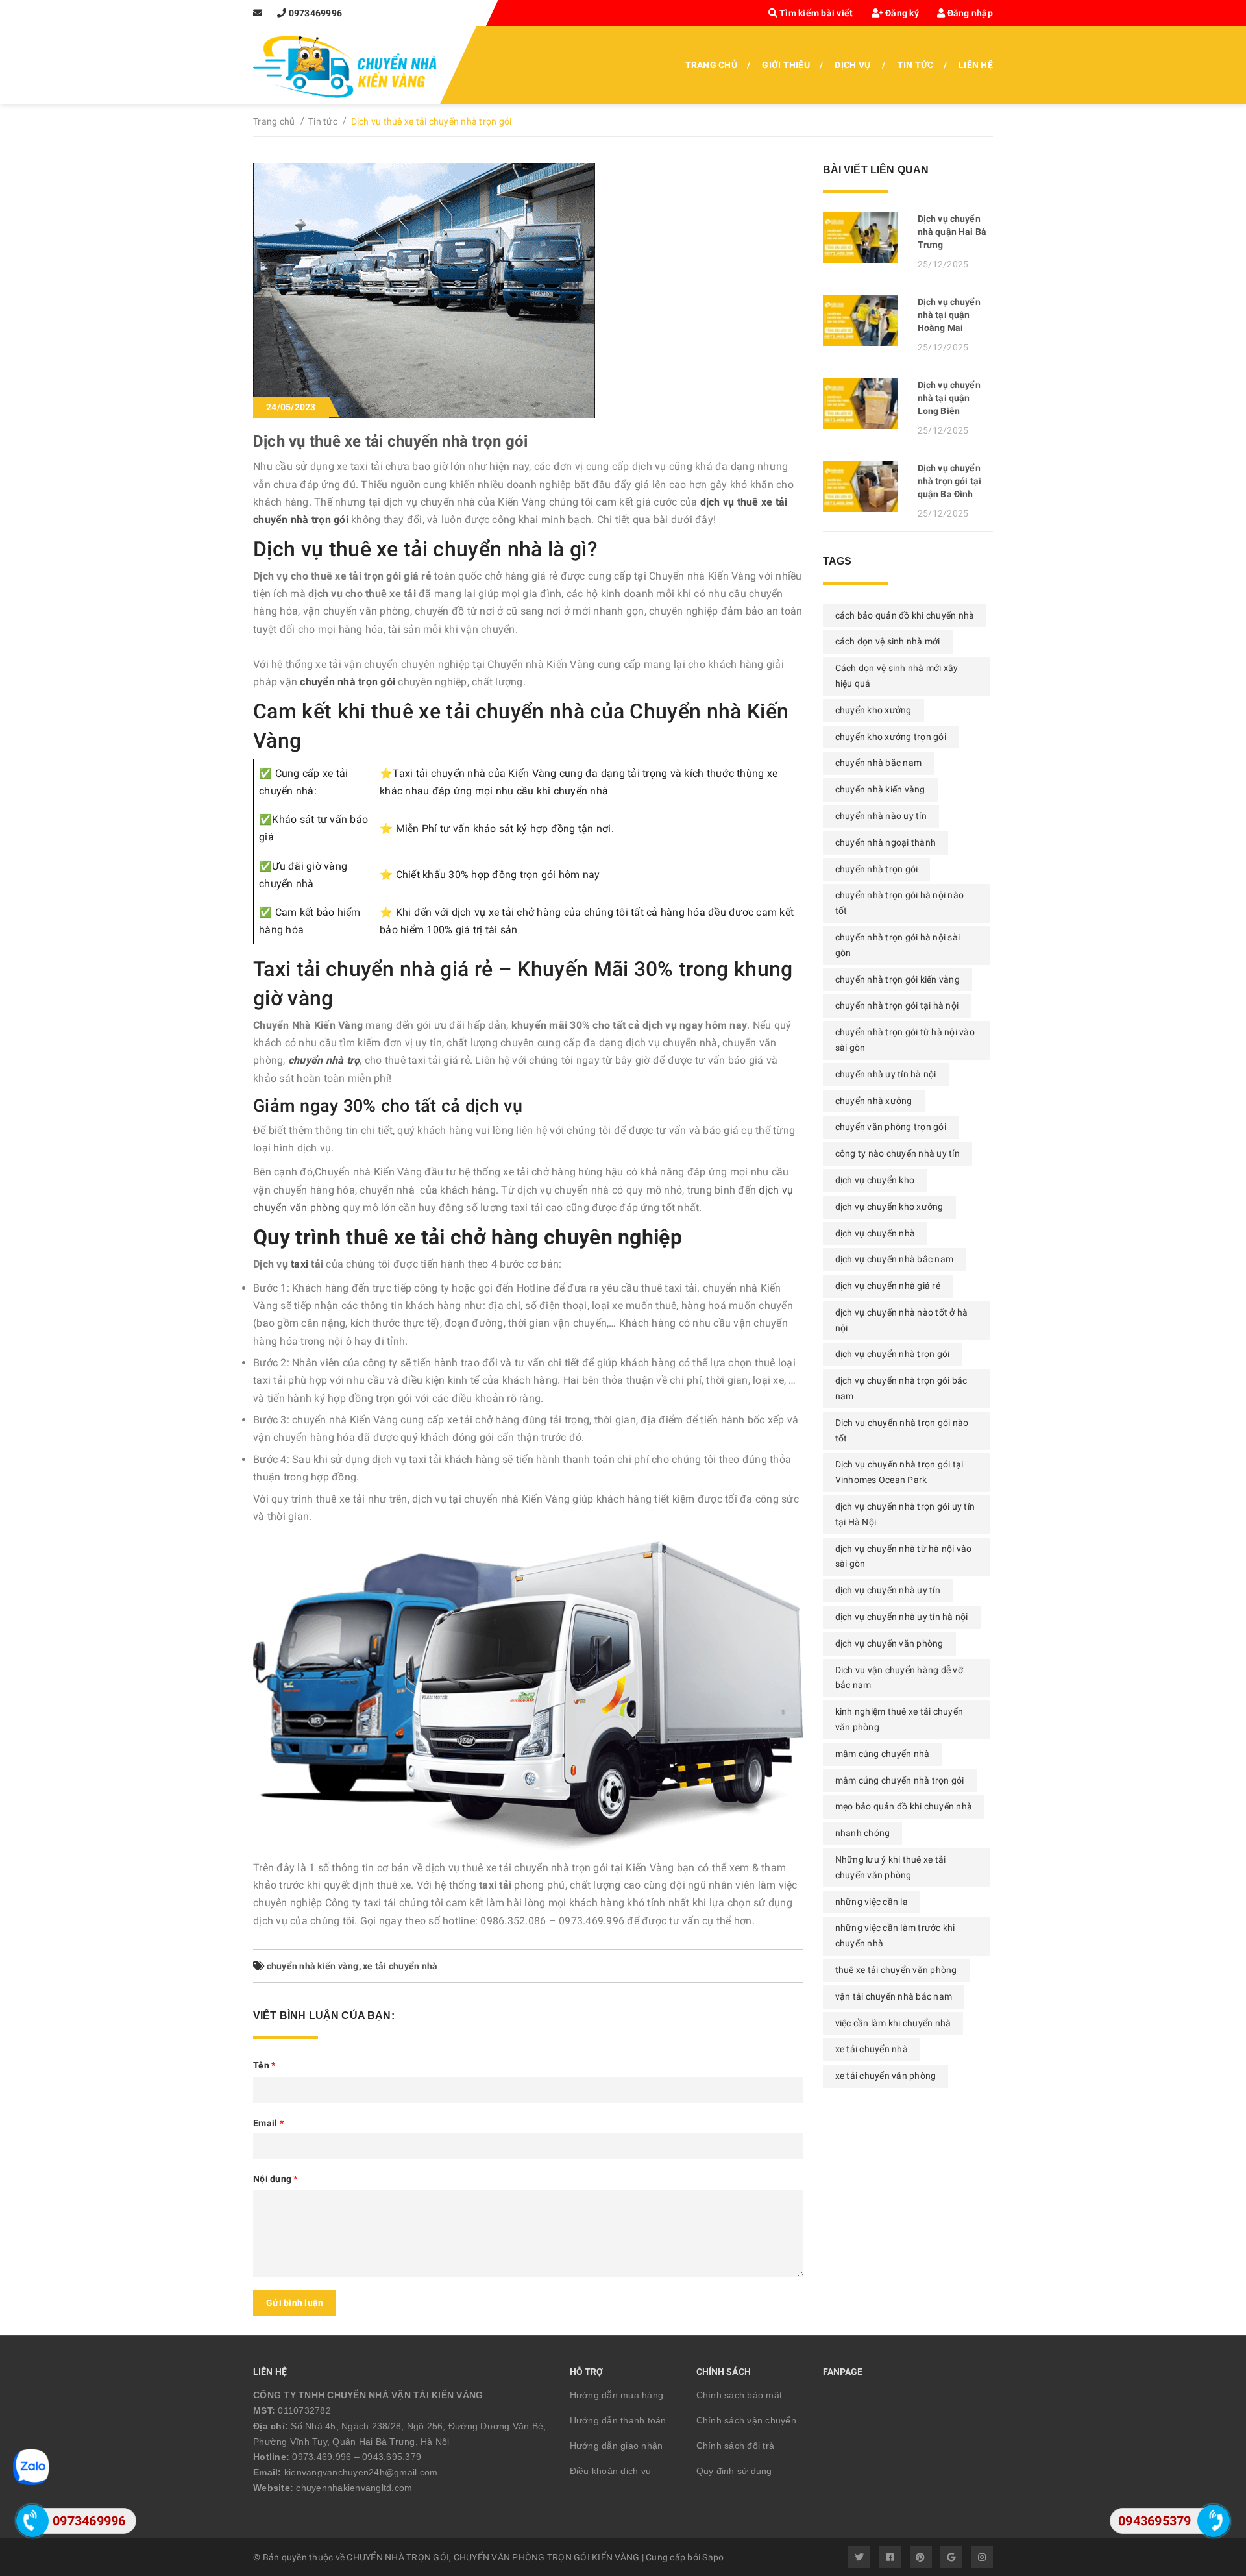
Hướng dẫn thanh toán (618, 2420)
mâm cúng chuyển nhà (883, 1754)
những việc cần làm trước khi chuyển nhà (895, 1935)
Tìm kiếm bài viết (815, 13)
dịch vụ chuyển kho (875, 1180)
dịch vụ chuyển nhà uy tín (888, 1590)
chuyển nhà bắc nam (879, 763)
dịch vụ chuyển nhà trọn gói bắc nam (901, 1388)
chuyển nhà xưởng (874, 1101)
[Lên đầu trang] (1214, 2481)
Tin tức (916, 65)
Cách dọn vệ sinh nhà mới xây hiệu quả (897, 676)
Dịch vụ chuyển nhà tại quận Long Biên (949, 398)
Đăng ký (901, 13)
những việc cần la (872, 1902)
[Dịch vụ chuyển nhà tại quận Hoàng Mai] (865, 321)
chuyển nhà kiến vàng (313, 1966)
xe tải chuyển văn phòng (886, 2076)
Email (268, 2123)
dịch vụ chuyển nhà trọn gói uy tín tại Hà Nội (905, 1514)
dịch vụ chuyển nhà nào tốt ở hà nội (902, 1320)
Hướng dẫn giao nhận (617, 2446)
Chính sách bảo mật (739, 2395)
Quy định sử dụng (734, 2471)
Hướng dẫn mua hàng (617, 2395)
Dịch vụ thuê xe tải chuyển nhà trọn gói (390, 441)
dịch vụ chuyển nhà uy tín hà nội (902, 1617)
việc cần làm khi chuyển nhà (893, 2023)
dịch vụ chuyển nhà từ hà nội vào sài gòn (904, 1556)
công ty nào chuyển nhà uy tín (898, 1153)
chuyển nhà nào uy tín (881, 816)
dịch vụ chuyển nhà (875, 1233)
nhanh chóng (863, 1833)
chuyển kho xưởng (873, 710)
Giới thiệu (786, 65)
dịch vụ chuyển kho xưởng (889, 1207)
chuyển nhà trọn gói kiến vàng (898, 979)
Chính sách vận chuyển (746, 2420)
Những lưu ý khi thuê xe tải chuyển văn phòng (891, 1867)
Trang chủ (711, 65)
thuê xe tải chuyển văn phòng (896, 1970)
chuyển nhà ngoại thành (886, 842)
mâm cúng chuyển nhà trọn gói (900, 1780)
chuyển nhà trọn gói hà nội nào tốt (900, 903)
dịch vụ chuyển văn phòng (889, 1643)
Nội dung (275, 2179)
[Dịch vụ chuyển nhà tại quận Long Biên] (865, 404)
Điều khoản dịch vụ (611, 2471)
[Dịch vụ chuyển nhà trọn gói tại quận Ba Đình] (865, 487)
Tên (264, 2065)
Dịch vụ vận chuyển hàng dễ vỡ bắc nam (899, 1678)
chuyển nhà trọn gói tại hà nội (897, 1005)
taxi (298, 1264)
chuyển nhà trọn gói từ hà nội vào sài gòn (905, 1040)
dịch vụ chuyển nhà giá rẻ (888, 1286)
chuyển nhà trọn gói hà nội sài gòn (898, 945)
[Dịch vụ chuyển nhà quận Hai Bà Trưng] (865, 238)
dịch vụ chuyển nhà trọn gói (893, 1354)
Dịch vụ (852, 65)
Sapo (713, 2557)
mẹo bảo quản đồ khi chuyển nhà (904, 1806)
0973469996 (316, 13)
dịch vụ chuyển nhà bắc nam (895, 1259)
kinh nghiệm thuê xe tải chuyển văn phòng (899, 1719)
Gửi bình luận (295, 2303)
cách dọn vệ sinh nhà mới (888, 641)
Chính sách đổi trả (736, 2446)
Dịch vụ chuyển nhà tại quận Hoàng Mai (949, 315)
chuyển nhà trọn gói (877, 869)
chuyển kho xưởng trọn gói (891, 737)
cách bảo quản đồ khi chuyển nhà (905, 615)
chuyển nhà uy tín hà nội (886, 1074)
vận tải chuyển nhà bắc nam (894, 1996)
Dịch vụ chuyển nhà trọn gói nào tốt (902, 1430)
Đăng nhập (969, 13)
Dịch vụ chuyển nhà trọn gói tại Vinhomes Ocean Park (899, 1472)
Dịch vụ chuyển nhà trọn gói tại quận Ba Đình (949, 481)
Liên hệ (976, 65)
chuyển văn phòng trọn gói (891, 1127)
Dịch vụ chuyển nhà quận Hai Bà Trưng (952, 232)
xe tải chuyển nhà (400, 1966)
